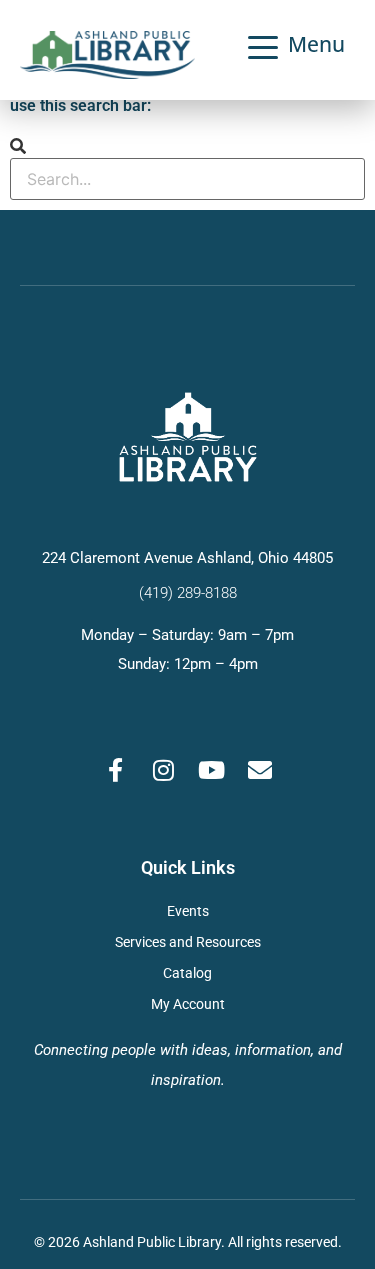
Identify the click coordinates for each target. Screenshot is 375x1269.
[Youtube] (212, 770)
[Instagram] (164, 770)
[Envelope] (260, 770)
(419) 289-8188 (188, 593)
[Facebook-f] (116, 770)
